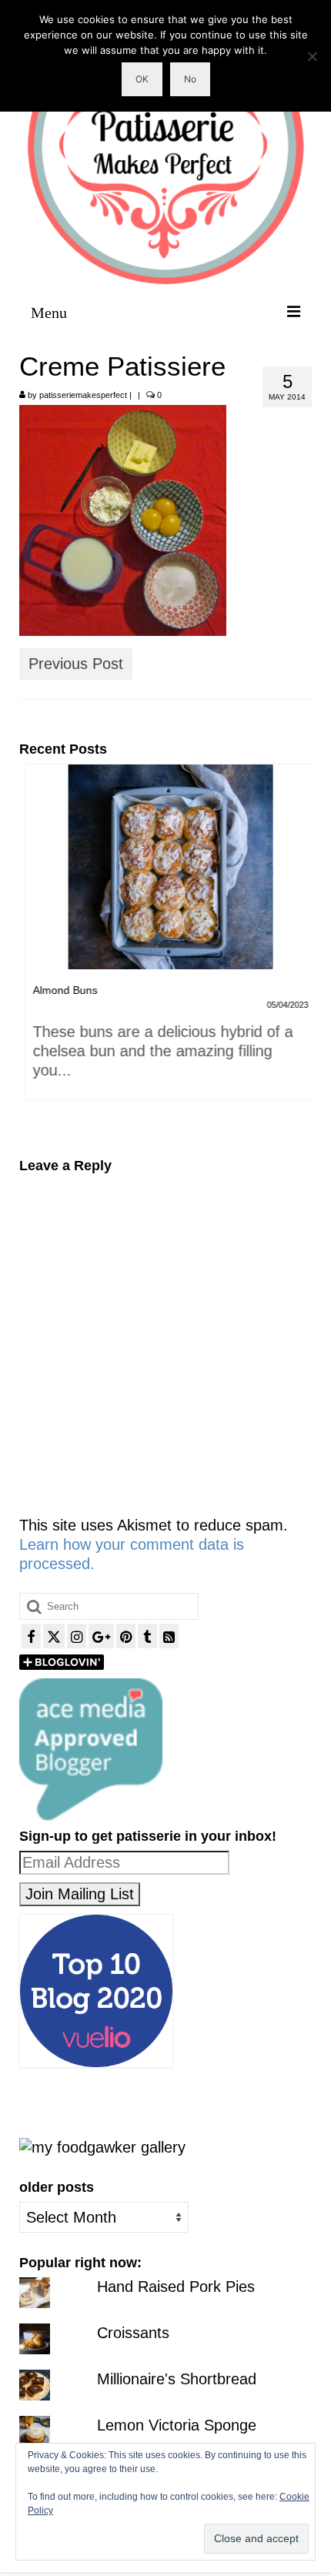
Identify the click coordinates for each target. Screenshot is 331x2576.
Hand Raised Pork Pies (176, 2287)
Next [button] (298, 950)
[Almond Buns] (165, 867)
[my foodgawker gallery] (102, 2146)
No (190, 79)
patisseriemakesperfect (83, 395)
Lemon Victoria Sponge (177, 2425)
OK (142, 79)
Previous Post (76, 664)
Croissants (133, 2333)
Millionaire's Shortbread (177, 2379)
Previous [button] (33, 950)
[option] (165, 940)
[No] (312, 56)
